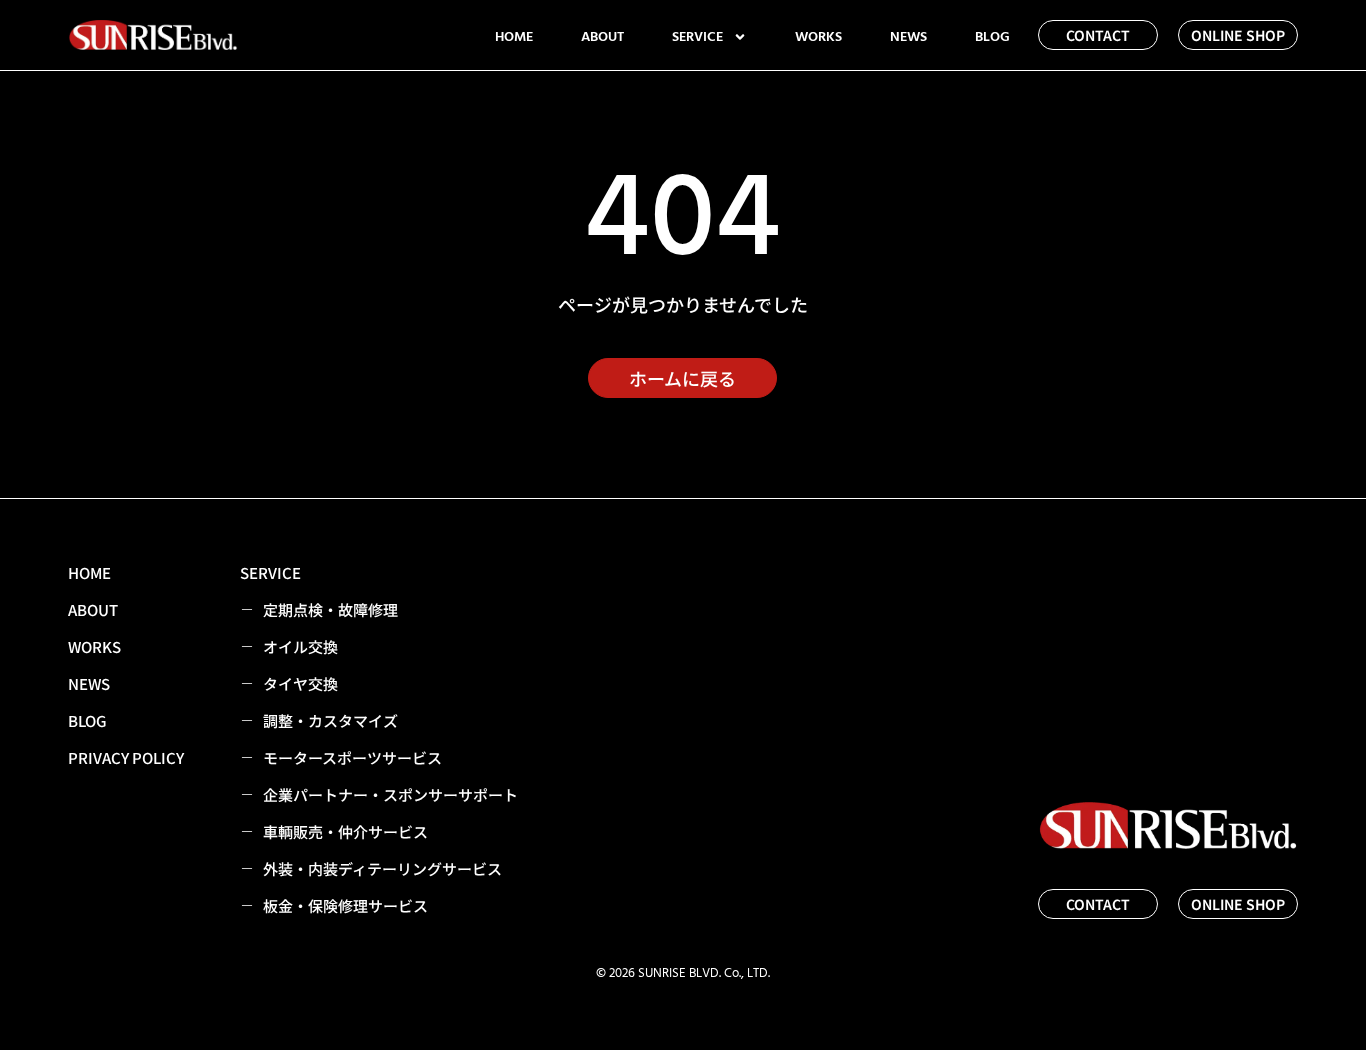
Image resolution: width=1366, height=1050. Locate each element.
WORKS (818, 37)
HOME (514, 37)
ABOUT (602, 37)
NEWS (908, 37)
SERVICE (697, 37)
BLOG (992, 37)
